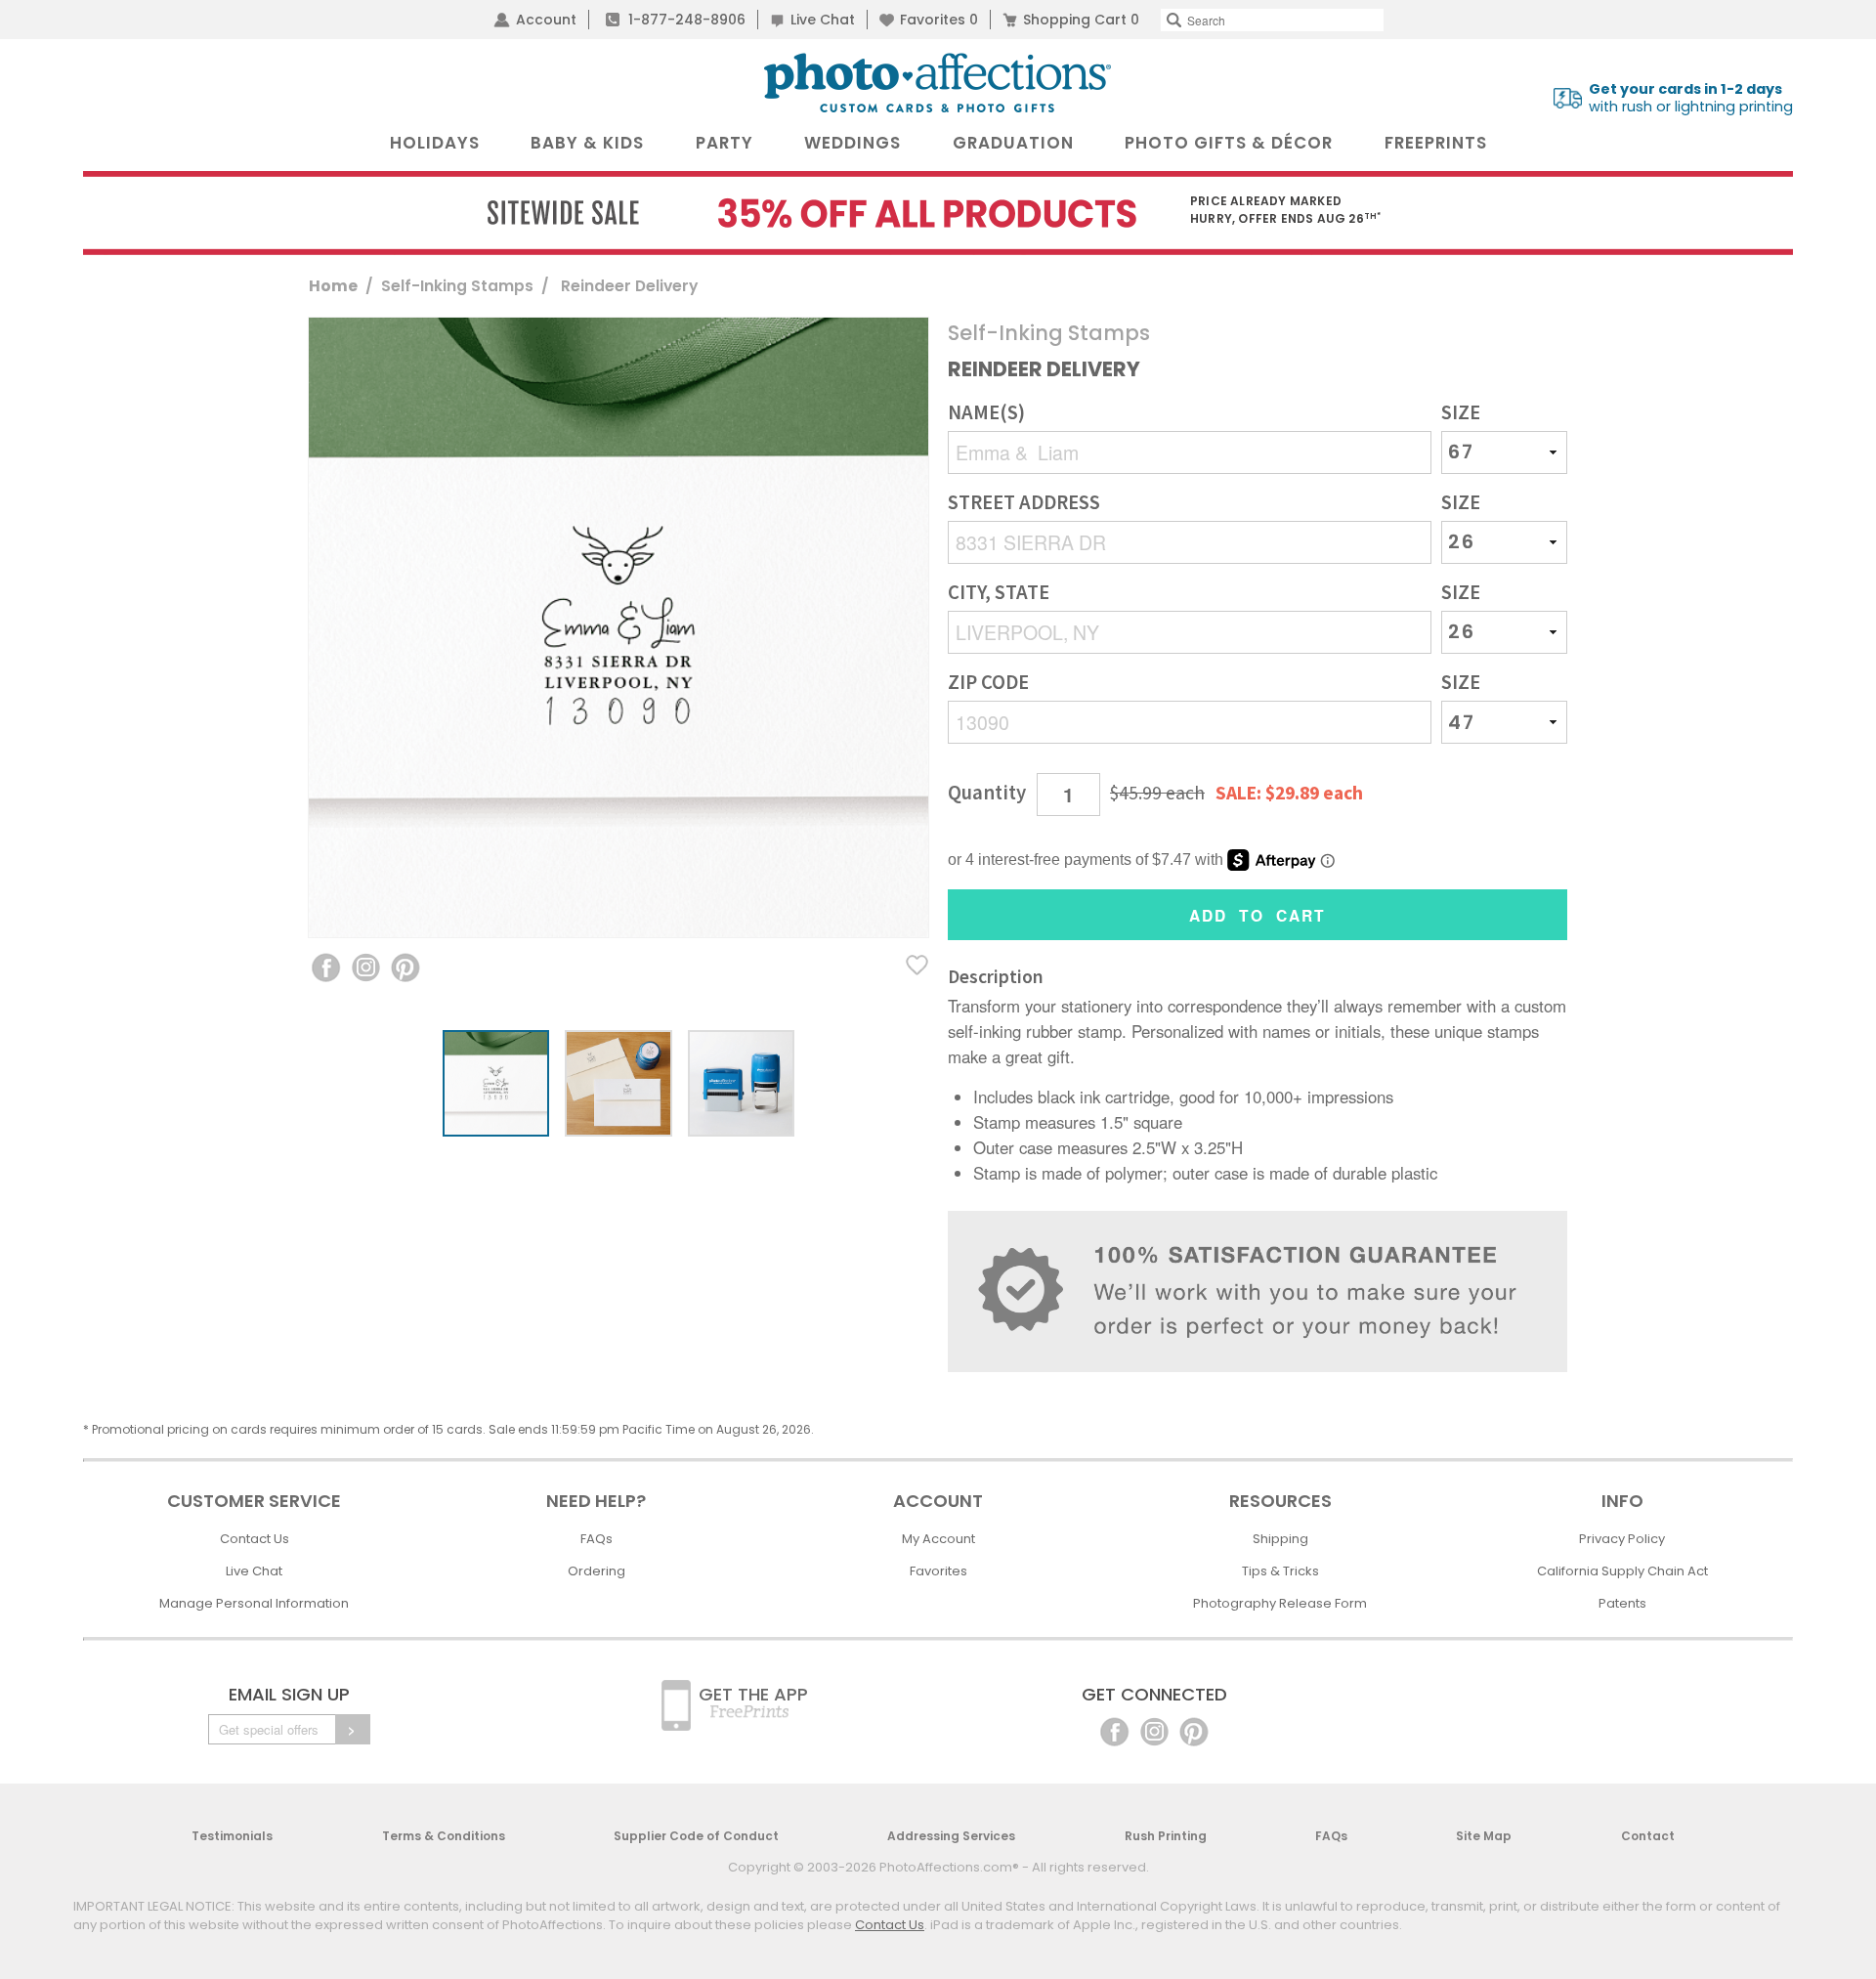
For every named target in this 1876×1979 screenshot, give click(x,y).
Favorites (939, 20)
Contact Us (255, 1539)
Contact (1648, 1836)
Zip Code (988, 683)
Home (333, 286)
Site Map (1484, 1836)
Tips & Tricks (1280, 1571)
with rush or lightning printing (1691, 98)
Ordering (597, 1571)
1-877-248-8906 (687, 20)
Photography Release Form (1280, 1603)
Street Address (1024, 503)
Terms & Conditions (444, 1836)
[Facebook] (1114, 1730)
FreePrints (1436, 143)
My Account (938, 1539)
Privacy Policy (1622, 1539)
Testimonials (232, 1836)
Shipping (1280, 1539)
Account (546, 20)
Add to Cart (1258, 915)
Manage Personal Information (254, 1603)
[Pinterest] (1194, 1730)
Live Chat (823, 20)
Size (1461, 413)
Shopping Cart (1081, 20)
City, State (999, 593)
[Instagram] (1154, 1730)
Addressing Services (951, 1836)
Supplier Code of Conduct (696, 1836)
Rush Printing (1166, 1836)
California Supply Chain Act (1622, 1571)
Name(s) (986, 413)
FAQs (597, 1539)
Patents (1622, 1603)
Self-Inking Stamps (457, 286)
